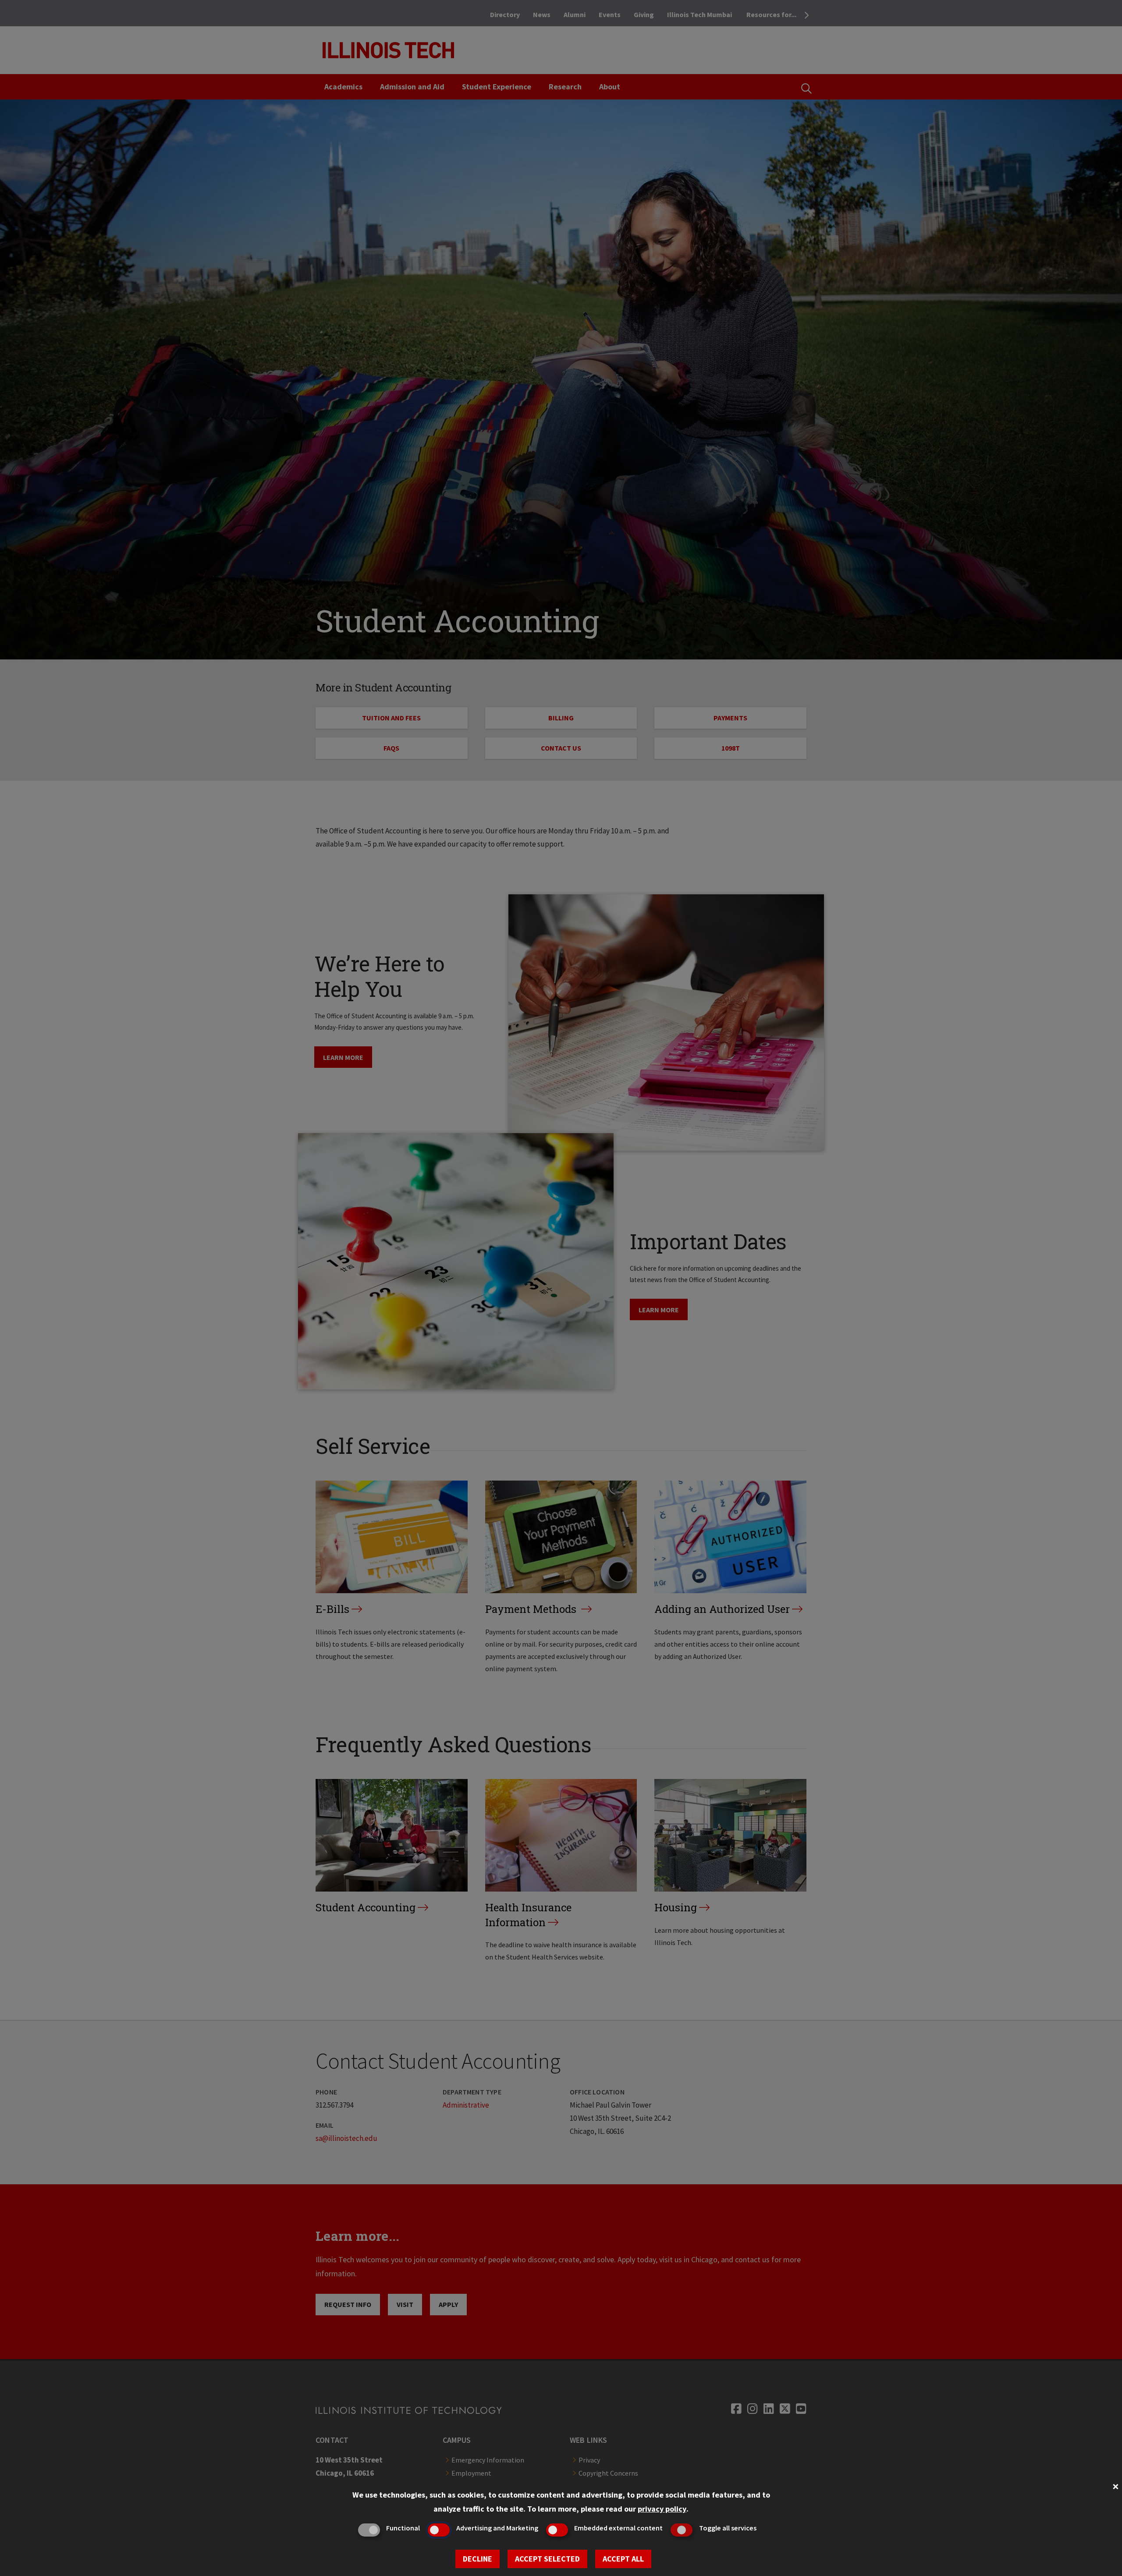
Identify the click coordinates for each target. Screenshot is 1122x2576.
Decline (478, 2559)
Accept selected (547, 2559)
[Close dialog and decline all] (1115, 2486)
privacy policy (662, 2509)
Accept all (623, 2559)
